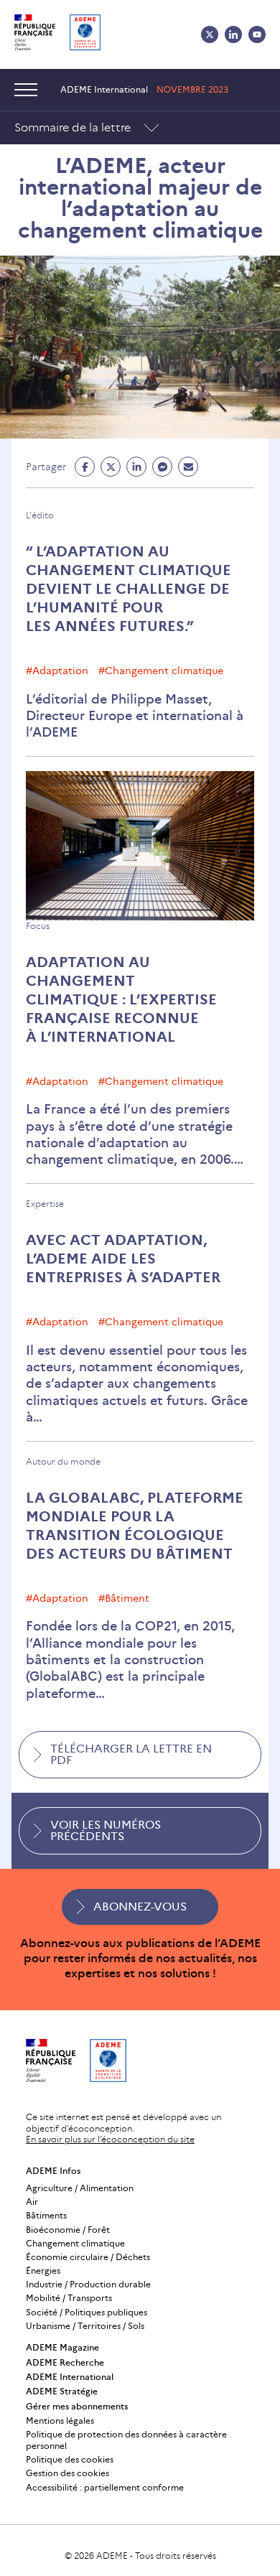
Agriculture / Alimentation (80, 2188)
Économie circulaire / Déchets (88, 2257)
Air (32, 2202)
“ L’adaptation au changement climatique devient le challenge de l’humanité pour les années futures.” (129, 589)
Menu (29, 90)
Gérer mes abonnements (77, 2406)
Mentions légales (60, 2421)
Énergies (43, 2271)
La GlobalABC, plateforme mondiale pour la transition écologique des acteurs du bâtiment (135, 1526)
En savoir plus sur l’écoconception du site (110, 2139)
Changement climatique (75, 2243)
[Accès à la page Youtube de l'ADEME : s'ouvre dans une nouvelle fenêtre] (257, 34)
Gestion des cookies (67, 2473)
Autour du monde (63, 1461)
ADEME (112, 2556)
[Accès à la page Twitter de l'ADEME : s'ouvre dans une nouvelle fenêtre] (210, 34)
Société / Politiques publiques (87, 2312)
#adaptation (57, 671)
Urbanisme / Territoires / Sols (85, 2326)
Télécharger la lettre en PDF (131, 1754)
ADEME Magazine (62, 2347)
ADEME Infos (53, 2171)
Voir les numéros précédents (106, 1830)
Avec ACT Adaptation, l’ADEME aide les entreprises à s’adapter (123, 1259)
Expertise (45, 1204)
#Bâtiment (124, 1598)
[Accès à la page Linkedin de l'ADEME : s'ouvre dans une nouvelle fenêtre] (233, 34)
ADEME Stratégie (62, 2391)
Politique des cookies (70, 2459)
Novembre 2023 (192, 89)
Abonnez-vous (140, 1907)
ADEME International (70, 2377)
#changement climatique (161, 671)
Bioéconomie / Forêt (68, 2230)
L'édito (40, 515)
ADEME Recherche (65, 2362)
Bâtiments (46, 2215)
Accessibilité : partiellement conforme (105, 2487)
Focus (38, 926)
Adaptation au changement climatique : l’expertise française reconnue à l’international (121, 999)
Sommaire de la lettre (73, 127)
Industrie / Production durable (88, 2284)
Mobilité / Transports (69, 2298)
